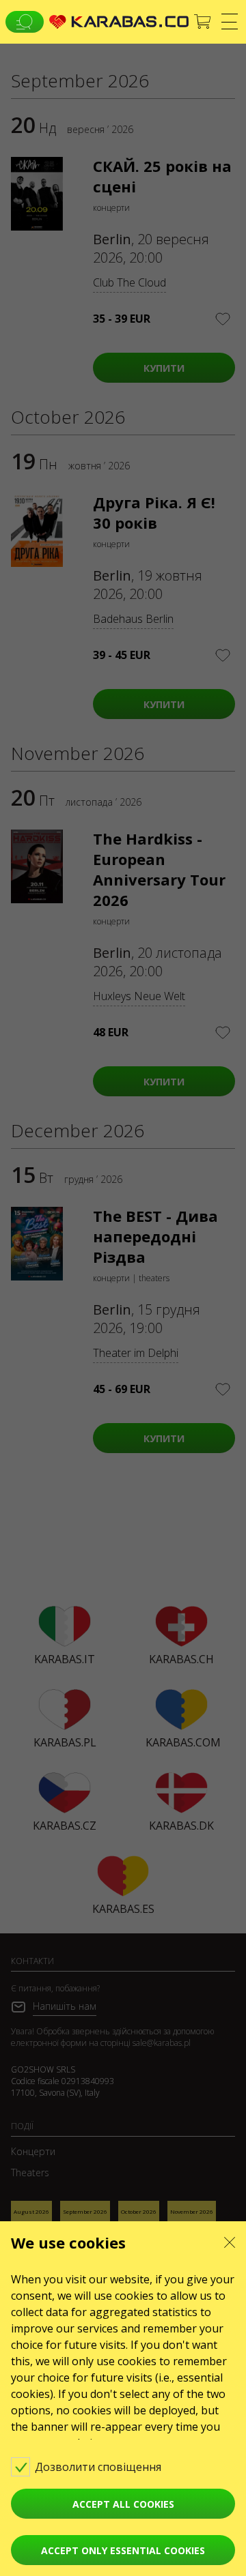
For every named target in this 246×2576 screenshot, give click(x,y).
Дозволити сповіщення (99, 2467)
